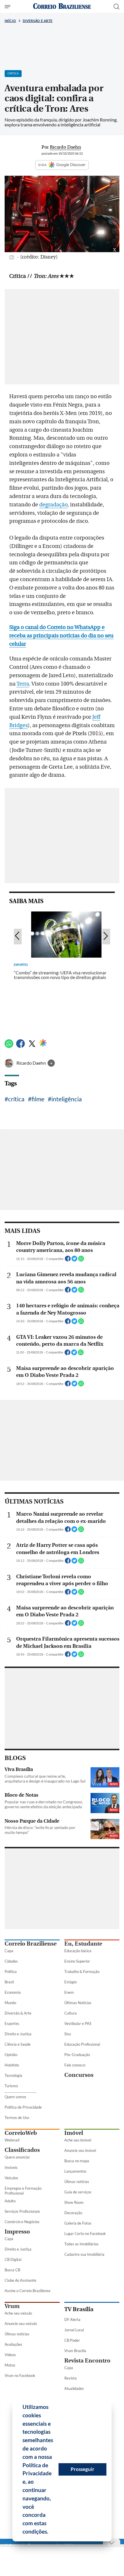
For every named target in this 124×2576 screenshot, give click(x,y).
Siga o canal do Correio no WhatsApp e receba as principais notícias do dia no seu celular (61, 636)
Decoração (73, 2213)
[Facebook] (20, 1046)
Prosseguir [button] (82, 2469)
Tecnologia (13, 2075)
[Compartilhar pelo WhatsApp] (81, 1260)
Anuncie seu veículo (21, 2324)
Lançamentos (75, 2171)
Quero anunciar (17, 2157)
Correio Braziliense (31, 1944)
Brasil (9, 1982)
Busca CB (12, 2270)
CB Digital (13, 2259)
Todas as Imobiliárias (81, 2244)
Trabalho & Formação (82, 1972)
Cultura (71, 2013)
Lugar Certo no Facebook (85, 2234)
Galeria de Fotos (78, 2223)
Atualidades (74, 2388)
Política (11, 1972)
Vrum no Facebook (20, 2375)
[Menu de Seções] (8, 7)
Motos (10, 2365)
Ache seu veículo (18, 2313)
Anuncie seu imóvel (80, 2150)
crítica (16, 1099)
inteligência (67, 1099)
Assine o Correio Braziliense (28, 2291)
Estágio (71, 1982)
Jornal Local (74, 2330)
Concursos (79, 2075)
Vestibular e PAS (78, 2023)
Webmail (12, 2140)
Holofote (12, 2065)
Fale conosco (75, 2065)
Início (10, 21)
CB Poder (72, 2340)
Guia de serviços (78, 2192)
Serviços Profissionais (22, 2211)
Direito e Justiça (18, 2034)
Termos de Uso (17, 2118)
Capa (9, 1951)
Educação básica (78, 1951)
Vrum (12, 2306)
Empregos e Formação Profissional (23, 2191)
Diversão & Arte (18, 2013)
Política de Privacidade (23, 2107)
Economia (13, 1992)
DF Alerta (72, 2319)
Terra (23, 684)
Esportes (12, 2023)
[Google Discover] (43, 1043)
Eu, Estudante (83, 1944)
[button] (50, 2532)
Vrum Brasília (75, 2351)
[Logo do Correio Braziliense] (62, 6)
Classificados (22, 2150)
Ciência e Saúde (18, 2044)
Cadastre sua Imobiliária (84, 2254)
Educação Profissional (82, 2044)
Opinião (11, 2055)
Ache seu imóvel (78, 2140)
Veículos (11, 2178)
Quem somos (15, 2097)
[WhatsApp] (9, 1046)
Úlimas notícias (77, 2182)
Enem (69, 1992)
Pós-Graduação (77, 2055)
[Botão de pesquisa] (117, 7)
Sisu (68, 2034)
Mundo (10, 2003)
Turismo (11, 2086)
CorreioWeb (21, 2133)
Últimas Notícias (78, 2003)
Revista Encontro (87, 2361)
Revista (71, 2378)
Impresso (17, 2232)
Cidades (11, 1961)
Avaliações (13, 2344)
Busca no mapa (77, 2161)
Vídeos (10, 2355)
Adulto (10, 2201)
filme (38, 1099)
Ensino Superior (77, 1961)
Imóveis (11, 2167)
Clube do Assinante (20, 2280)
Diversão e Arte (38, 21)
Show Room (74, 2202)
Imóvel (74, 2133)
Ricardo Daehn (32, 1063)
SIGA (43, 165)
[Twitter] (32, 1046)
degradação (53, 505)
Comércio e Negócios (22, 2222)
